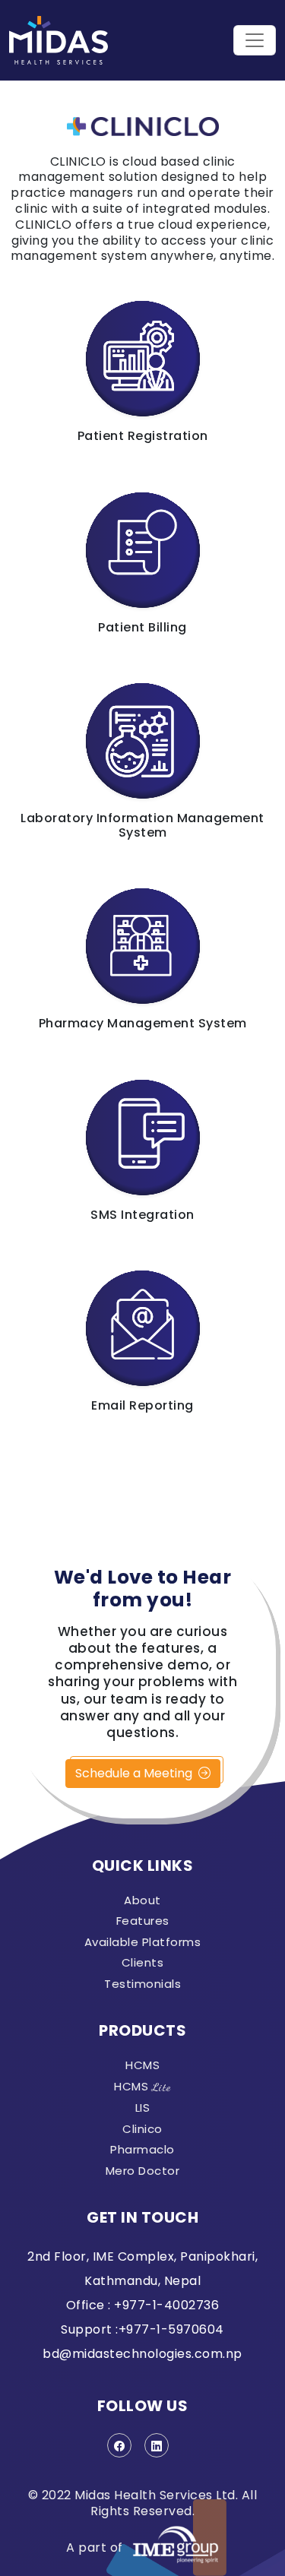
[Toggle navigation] (255, 40)
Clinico (142, 2129)
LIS (143, 2108)
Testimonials (142, 1984)
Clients (143, 1963)
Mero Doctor (143, 2171)
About (142, 1900)
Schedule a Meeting (135, 1773)
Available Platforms (143, 1942)
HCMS (142, 2065)
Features (143, 1921)
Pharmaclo (142, 2150)
